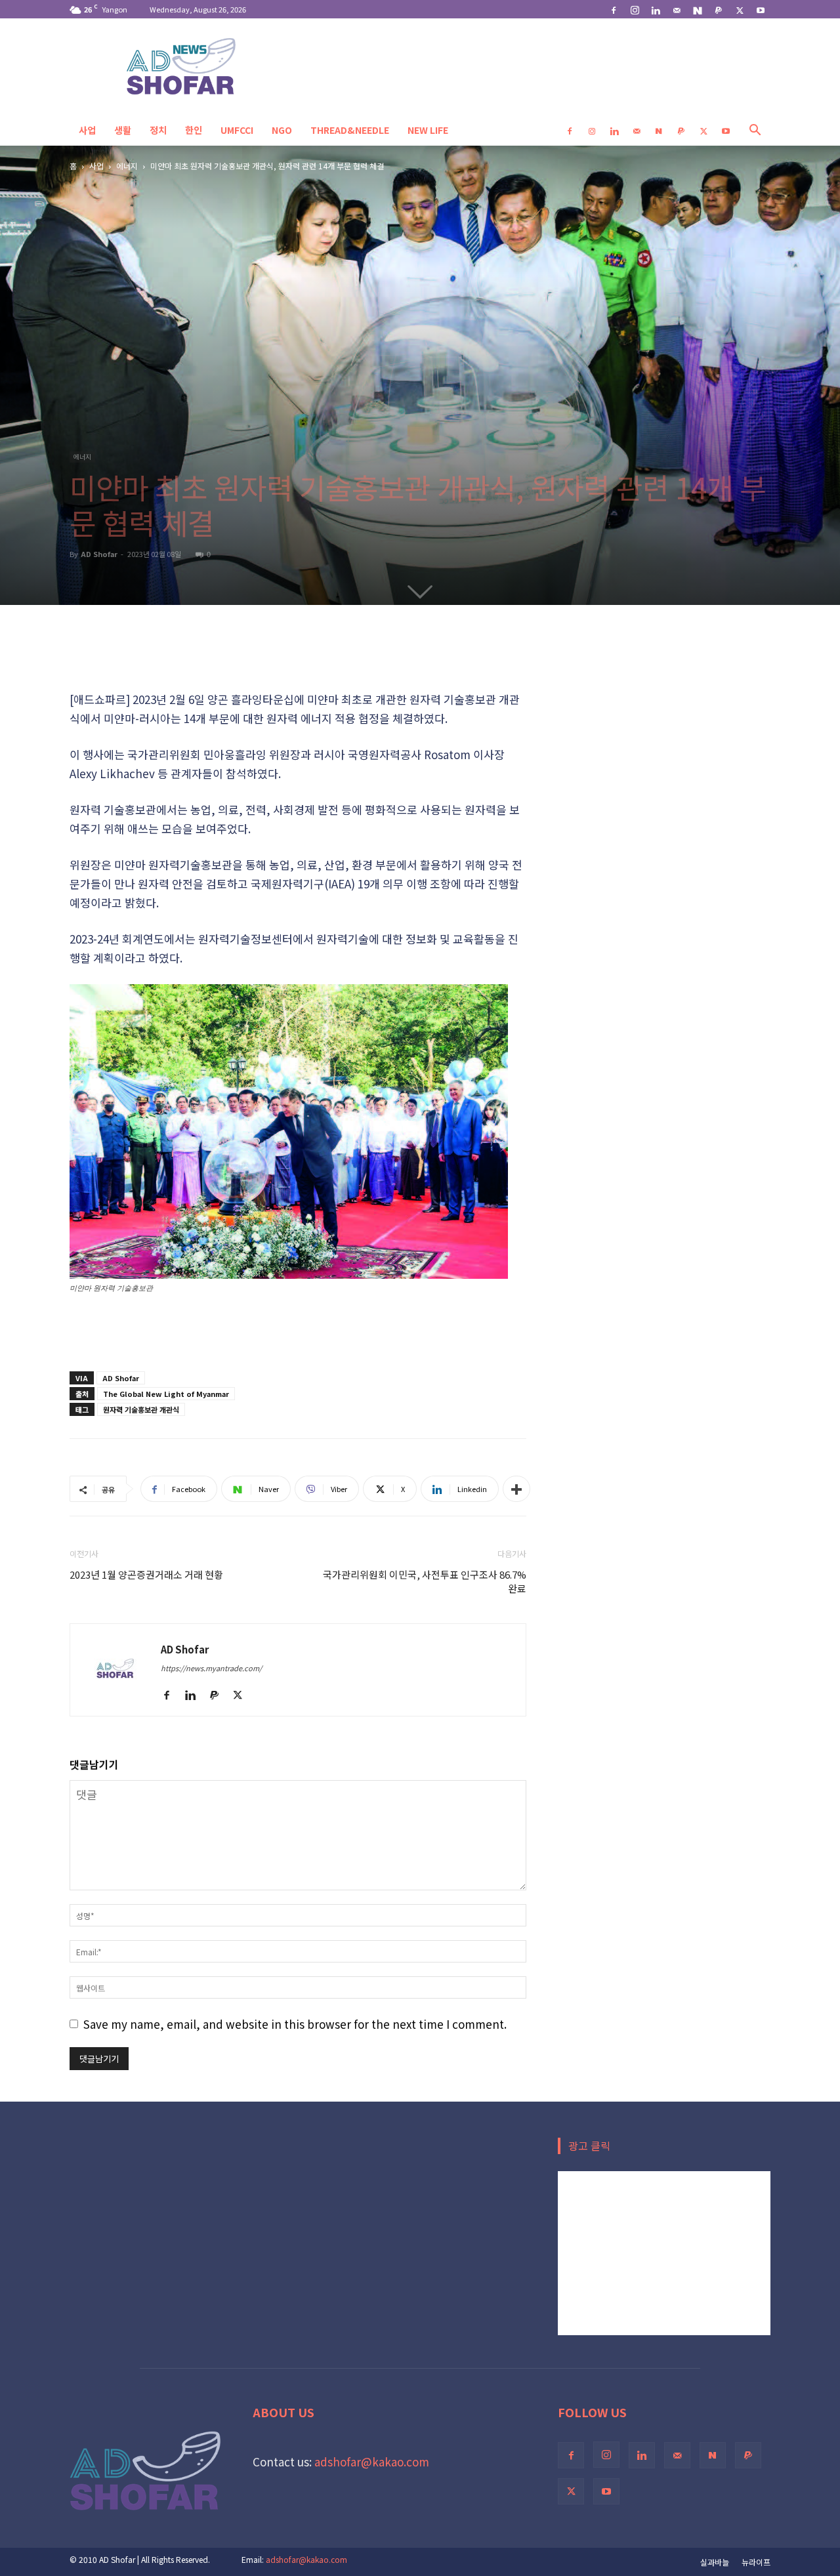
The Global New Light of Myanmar (166, 1394)
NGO (282, 130)
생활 (123, 130)
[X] (740, 9)
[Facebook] (614, 9)
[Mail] (677, 9)
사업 (87, 130)
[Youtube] (761, 9)
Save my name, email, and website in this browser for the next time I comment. (295, 2024)
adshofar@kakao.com (372, 2462)
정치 (158, 130)
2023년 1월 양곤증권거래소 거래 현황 (146, 1574)
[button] (755, 130)
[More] (516, 1489)
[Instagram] (635, 9)
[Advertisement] (298, 656)
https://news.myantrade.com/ (211, 1668)
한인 (194, 130)
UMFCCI (237, 130)
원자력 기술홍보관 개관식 (141, 1409)
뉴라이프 (756, 2562)
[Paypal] (719, 9)
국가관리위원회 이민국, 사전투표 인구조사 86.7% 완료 (425, 1581)
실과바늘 (715, 2562)
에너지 (127, 166)
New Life (428, 130)
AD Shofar (99, 554)
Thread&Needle (350, 130)
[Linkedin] (656, 9)
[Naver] (698, 9)
